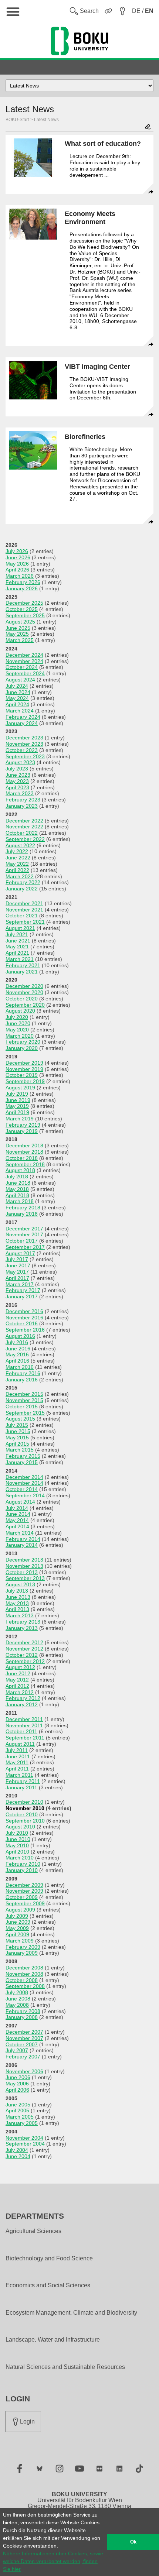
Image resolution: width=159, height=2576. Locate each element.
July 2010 (17, 1833)
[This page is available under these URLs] (148, 128)
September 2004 (25, 2144)
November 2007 (24, 2038)
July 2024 (17, 686)
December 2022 (24, 821)
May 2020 (17, 1030)
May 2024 (17, 698)
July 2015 (17, 1425)
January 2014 (22, 1545)
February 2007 (23, 2057)
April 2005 (17, 2110)
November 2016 (24, 1318)
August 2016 (20, 1336)
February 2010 (23, 1864)
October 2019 (22, 1075)
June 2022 (18, 858)
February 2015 (23, 1456)
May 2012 (17, 1680)
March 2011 (19, 1775)
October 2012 (22, 1655)
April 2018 (17, 1195)
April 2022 (17, 870)
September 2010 (25, 1821)
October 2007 (22, 2044)
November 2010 (25, 1808)
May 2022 (17, 864)
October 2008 (22, 1980)
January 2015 (22, 1462)
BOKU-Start (17, 120)
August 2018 (20, 1170)
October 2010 (22, 1814)
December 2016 (24, 1311)
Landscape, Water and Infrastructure (53, 2340)
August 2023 (20, 762)
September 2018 (25, 1164)
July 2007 (17, 2050)
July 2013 (17, 1591)
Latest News (46, 120)
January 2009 (22, 1953)
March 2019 (20, 1119)
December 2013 (24, 1560)
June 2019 (18, 1100)
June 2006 (18, 2077)
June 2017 (18, 1265)
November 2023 (24, 744)
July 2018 (17, 1177)
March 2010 (20, 1858)
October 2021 (22, 916)
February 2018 (23, 1208)
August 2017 (20, 1253)
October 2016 (22, 1323)
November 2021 (24, 910)
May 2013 (17, 1603)
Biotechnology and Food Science (49, 2259)
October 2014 (22, 1489)
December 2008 (24, 1968)
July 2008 (17, 1992)
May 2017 (17, 1272)
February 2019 (23, 1125)
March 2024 (20, 711)
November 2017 (24, 1234)
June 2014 (18, 1514)
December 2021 (24, 903)
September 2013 (25, 1578)
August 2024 (20, 680)
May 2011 (17, 1762)
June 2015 (18, 1431)
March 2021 (20, 959)
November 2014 (24, 1483)
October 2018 (22, 1158)
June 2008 (18, 1999)
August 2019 (20, 1088)
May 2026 (17, 564)
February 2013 (23, 1622)
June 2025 (18, 628)
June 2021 (18, 941)
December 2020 (24, 986)
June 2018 (18, 1183)
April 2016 (17, 1361)
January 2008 (22, 2017)
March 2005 (20, 2117)
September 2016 (25, 1330)
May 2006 (17, 2084)
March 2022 (20, 876)
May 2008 (17, 2005)
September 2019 (25, 1081)
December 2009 (24, 1885)
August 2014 (20, 1502)
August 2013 (20, 1584)
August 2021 (20, 928)
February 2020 (23, 1042)
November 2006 (24, 2071)
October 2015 (22, 1407)
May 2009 (17, 1928)
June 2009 (18, 1922)
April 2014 (17, 1526)
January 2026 (22, 588)
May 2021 (17, 947)
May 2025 (17, 634)
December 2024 (24, 655)
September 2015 (25, 1413)
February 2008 (23, 2011)
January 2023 (22, 806)
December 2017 (24, 1229)
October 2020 (22, 999)
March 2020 (20, 1036)
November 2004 (24, 2138)
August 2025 (20, 622)
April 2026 (17, 570)
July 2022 (17, 851)
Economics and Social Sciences (48, 2285)
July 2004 (17, 2150)
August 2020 (20, 1011)
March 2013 (20, 1615)
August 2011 (20, 1744)
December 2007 (24, 2032)
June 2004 (18, 2156)
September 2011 (25, 1738)
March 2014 (20, 1533)
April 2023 (17, 787)
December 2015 (24, 1394)
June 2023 (18, 775)
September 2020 (25, 1005)
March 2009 (20, 1941)
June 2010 (18, 1839)
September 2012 (25, 1661)
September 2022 (25, 839)
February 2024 (23, 717)
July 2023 (17, 769)
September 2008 (25, 1986)
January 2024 (22, 723)
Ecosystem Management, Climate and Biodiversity (71, 2313)
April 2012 (17, 1686)
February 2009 (23, 1947)
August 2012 (20, 1667)
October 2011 (21, 1731)
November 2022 (24, 827)
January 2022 (22, 889)
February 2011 (23, 1781)
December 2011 (24, 1719)
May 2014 (17, 1520)
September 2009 (25, 1903)
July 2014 (17, 1508)
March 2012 (20, 1692)
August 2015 (20, 1419)
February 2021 (23, 965)
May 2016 (17, 1354)
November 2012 (24, 1649)
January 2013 (22, 1628)
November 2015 (24, 1400)
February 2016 (23, 1373)
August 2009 (20, 1910)
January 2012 (22, 1704)
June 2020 (18, 1023)
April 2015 (17, 1444)
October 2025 (22, 609)
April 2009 (17, 1934)
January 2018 (22, 1214)
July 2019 (17, 1094)
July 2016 (17, 1342)
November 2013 (24, 1566)
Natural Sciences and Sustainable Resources (65, 2367)
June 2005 (18, 2105)
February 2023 (23, 800)
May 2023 (17, 781)
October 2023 (22, 750)
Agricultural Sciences (33, 2231)
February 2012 (23, 1698)
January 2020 (22, 1048)
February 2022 (23, 882)
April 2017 (17, 1278)
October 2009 (22, 1897)
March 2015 (20, 1450)
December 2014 (24, 1477)
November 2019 (24, 1069)
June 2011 (18, 1756)
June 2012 (18, 1673)
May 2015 (17, 1438)
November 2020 (24, 992)
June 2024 (18, 692)
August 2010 (20, 1827)
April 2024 (17, 704)
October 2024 (22, 667)
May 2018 (17, 1189)
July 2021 (17, 934)
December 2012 (24, 1642)
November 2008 (24, 1974)
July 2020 (17, 1017)
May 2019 (17, 1106)
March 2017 (20, 1284)
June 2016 (18, 1349)
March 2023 (20, 793)
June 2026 (18, 557)
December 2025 (24, 603)
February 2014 (23, 1539)
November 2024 (24, 661)
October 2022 (22, 833)
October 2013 (22, 1572)
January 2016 (22, 1380)
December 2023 (24, 738)
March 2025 (20, 640)
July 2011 (17, 1750)
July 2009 (17, 1916)
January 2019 (22, 1131)
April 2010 (17, 1852)
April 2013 (17, 1609)
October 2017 (22, 1241)
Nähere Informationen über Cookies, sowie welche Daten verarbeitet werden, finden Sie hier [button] (53, 2561)
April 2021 (17, 953)
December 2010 (24, 1802)
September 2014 (25, 1495)
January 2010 (22, 1870)
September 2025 (25, 615)
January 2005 (22, 2123)
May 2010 (17, 1845)
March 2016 (20, 1367)
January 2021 (22, 972)
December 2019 (24, 1063)
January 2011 (21, 1787)
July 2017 (17, 1259)
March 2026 (20, 576)
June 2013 (18, 1597)
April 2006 (17, 2090)
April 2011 (17, 1769)
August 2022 (20, 845)
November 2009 (24, 1891)
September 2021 (25, 922)
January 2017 (22, 1296)
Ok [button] (133, 2542)
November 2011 (24, 1725)
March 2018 (20, 1201)
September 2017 (25, 1247)
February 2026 (23, 582)
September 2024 (25, 673)
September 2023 (25, 756)
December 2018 (24, 1146)
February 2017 (23, 1290)
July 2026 (17, 551)
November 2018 (24, 1152)
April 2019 (17, 1112)
